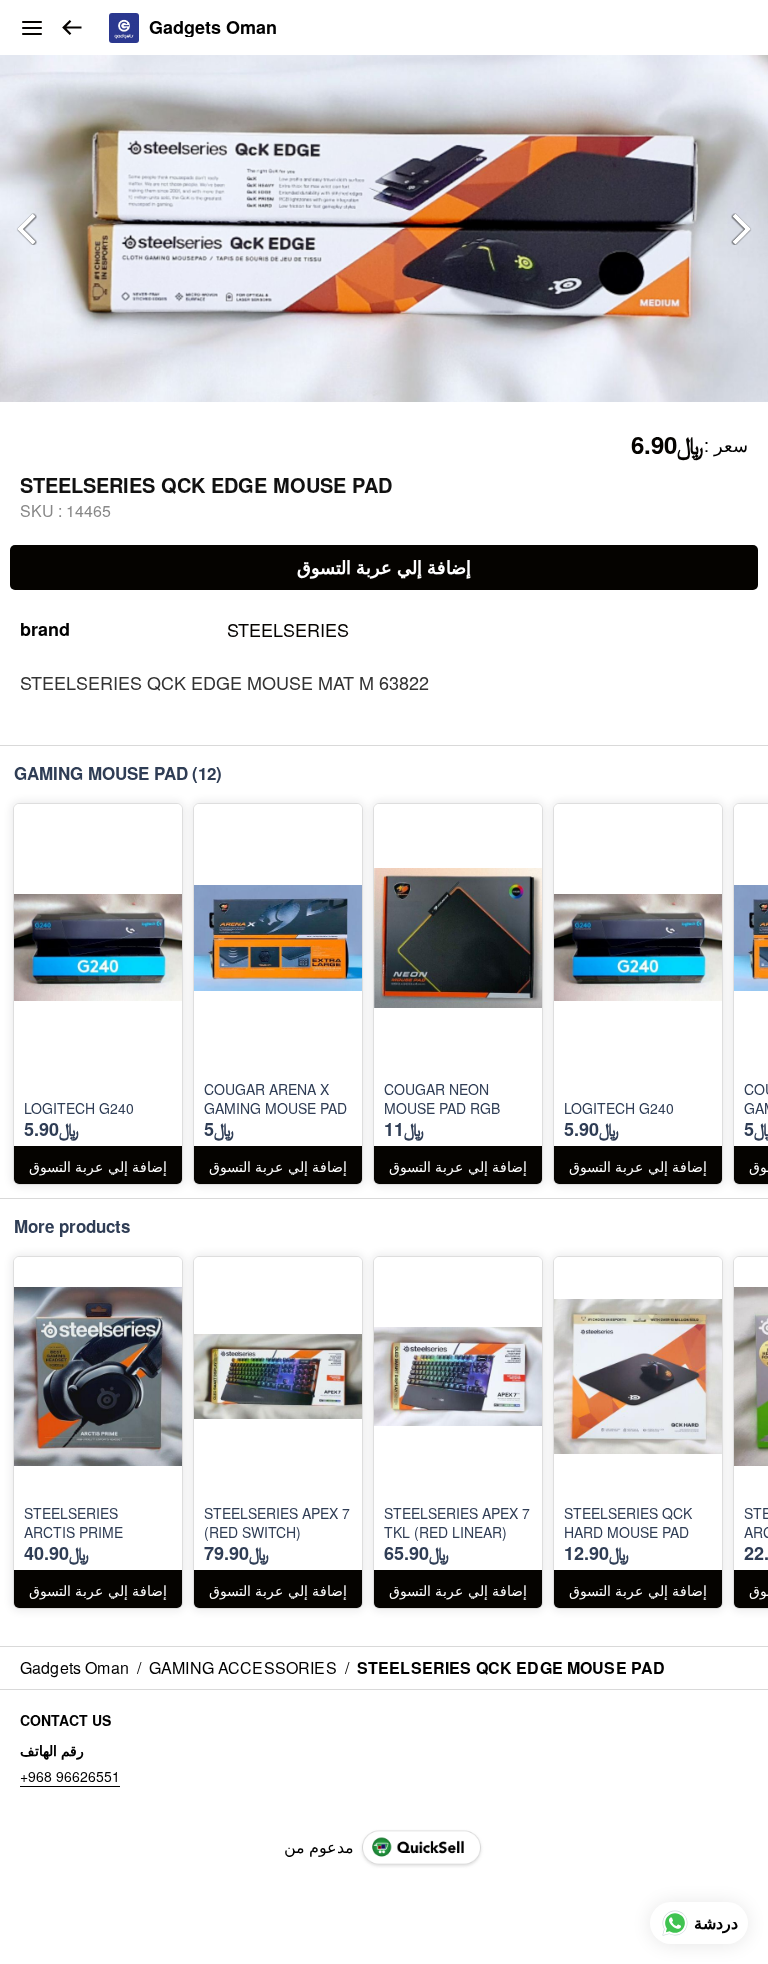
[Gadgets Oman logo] (124, 28)
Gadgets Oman (213, 28)
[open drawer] (32, 28)
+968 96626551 (70, 1776)
